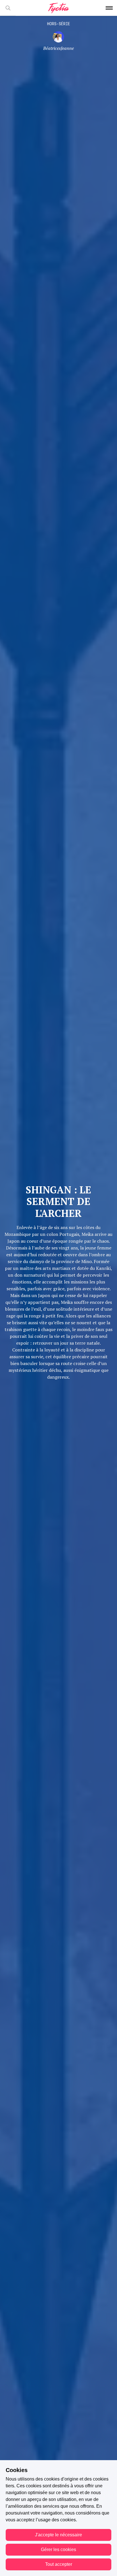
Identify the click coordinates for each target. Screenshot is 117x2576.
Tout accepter (59, 2564)
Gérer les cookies (58, 2550)
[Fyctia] (58, 8)
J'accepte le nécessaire (58, 2535)
